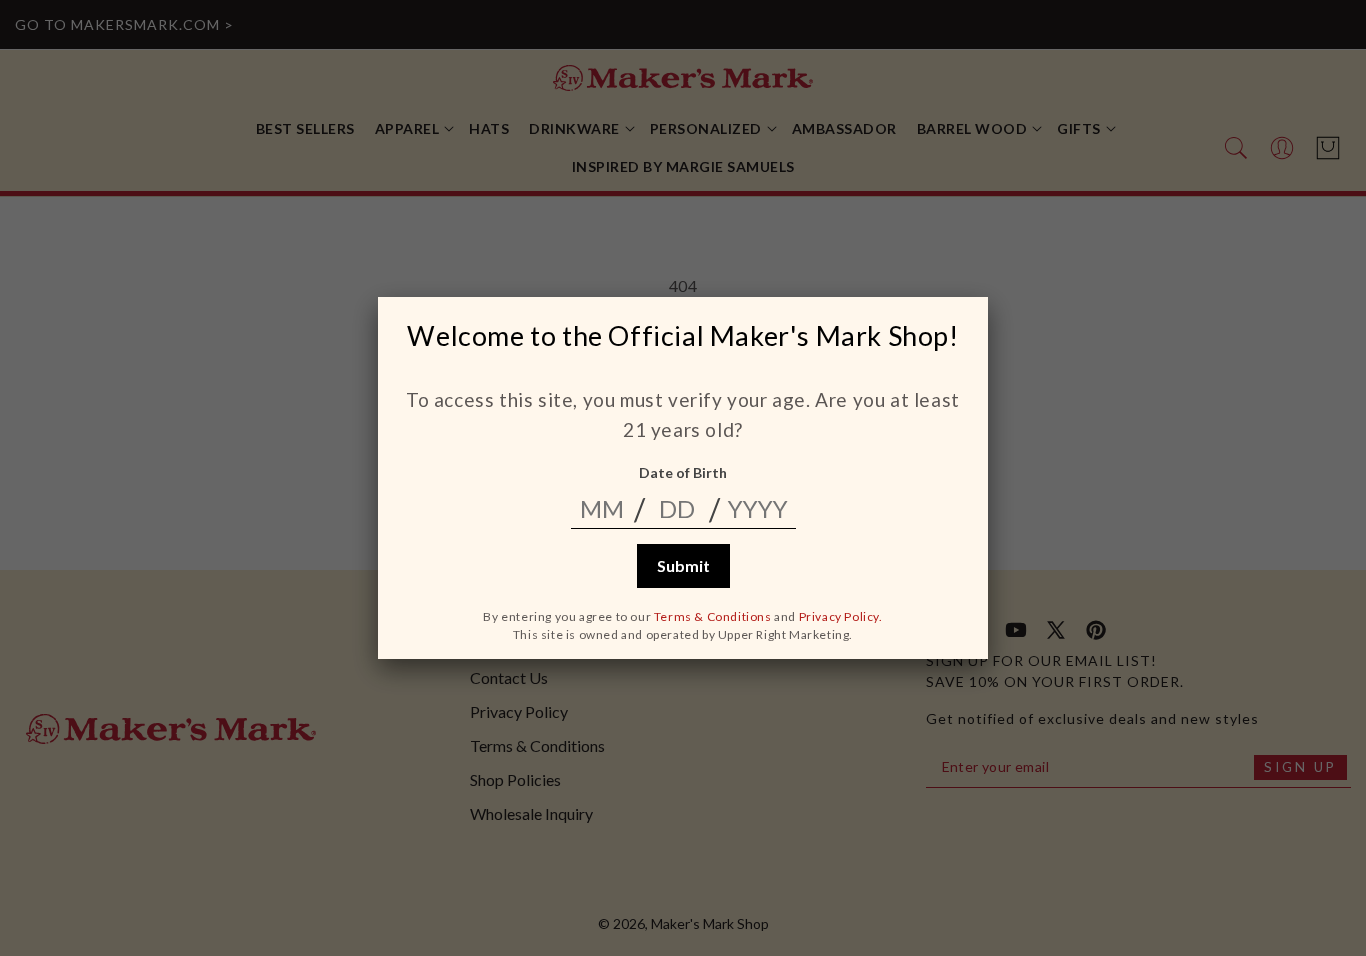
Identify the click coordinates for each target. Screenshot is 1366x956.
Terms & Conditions (713, 616)
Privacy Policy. (841, 616)
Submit (683, 565)
